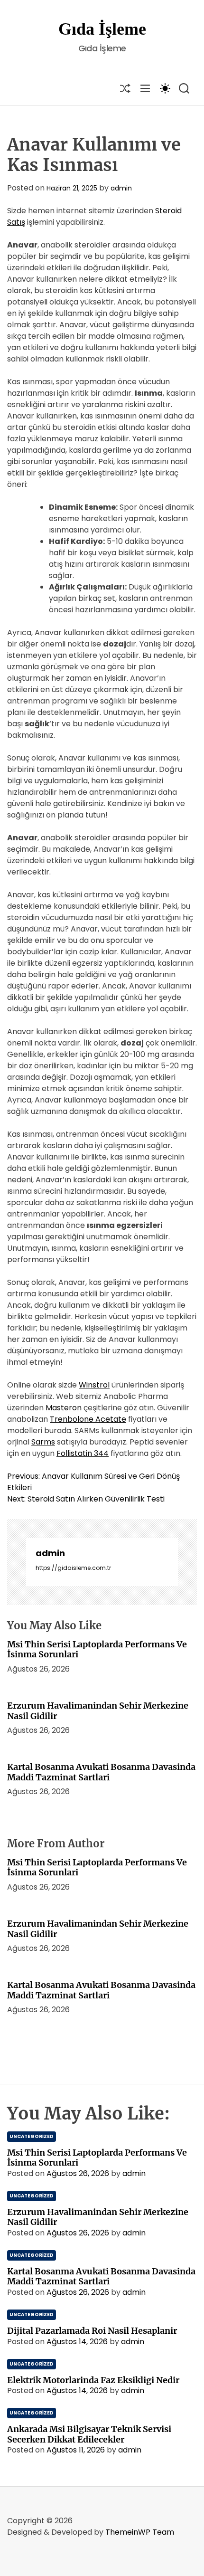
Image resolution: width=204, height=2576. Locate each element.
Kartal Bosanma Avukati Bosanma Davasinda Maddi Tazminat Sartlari (101, 1772)
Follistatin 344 (83, 1453)
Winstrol (94, 1385)
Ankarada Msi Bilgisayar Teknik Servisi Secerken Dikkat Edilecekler (89, 2434)
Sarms (43, 1442)
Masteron (64, 1408)
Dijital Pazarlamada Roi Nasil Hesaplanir (92, 2331)
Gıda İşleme (102, 29)
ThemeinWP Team (140, 2532)
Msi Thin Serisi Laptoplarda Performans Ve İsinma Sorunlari (97, 1649)
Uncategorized (32, 2136)
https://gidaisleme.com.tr (73, 1568)
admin (121, 188)
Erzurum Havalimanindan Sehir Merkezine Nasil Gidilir (98, 1711)
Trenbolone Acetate (88, 1419)
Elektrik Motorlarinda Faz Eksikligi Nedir (93, 2380)
